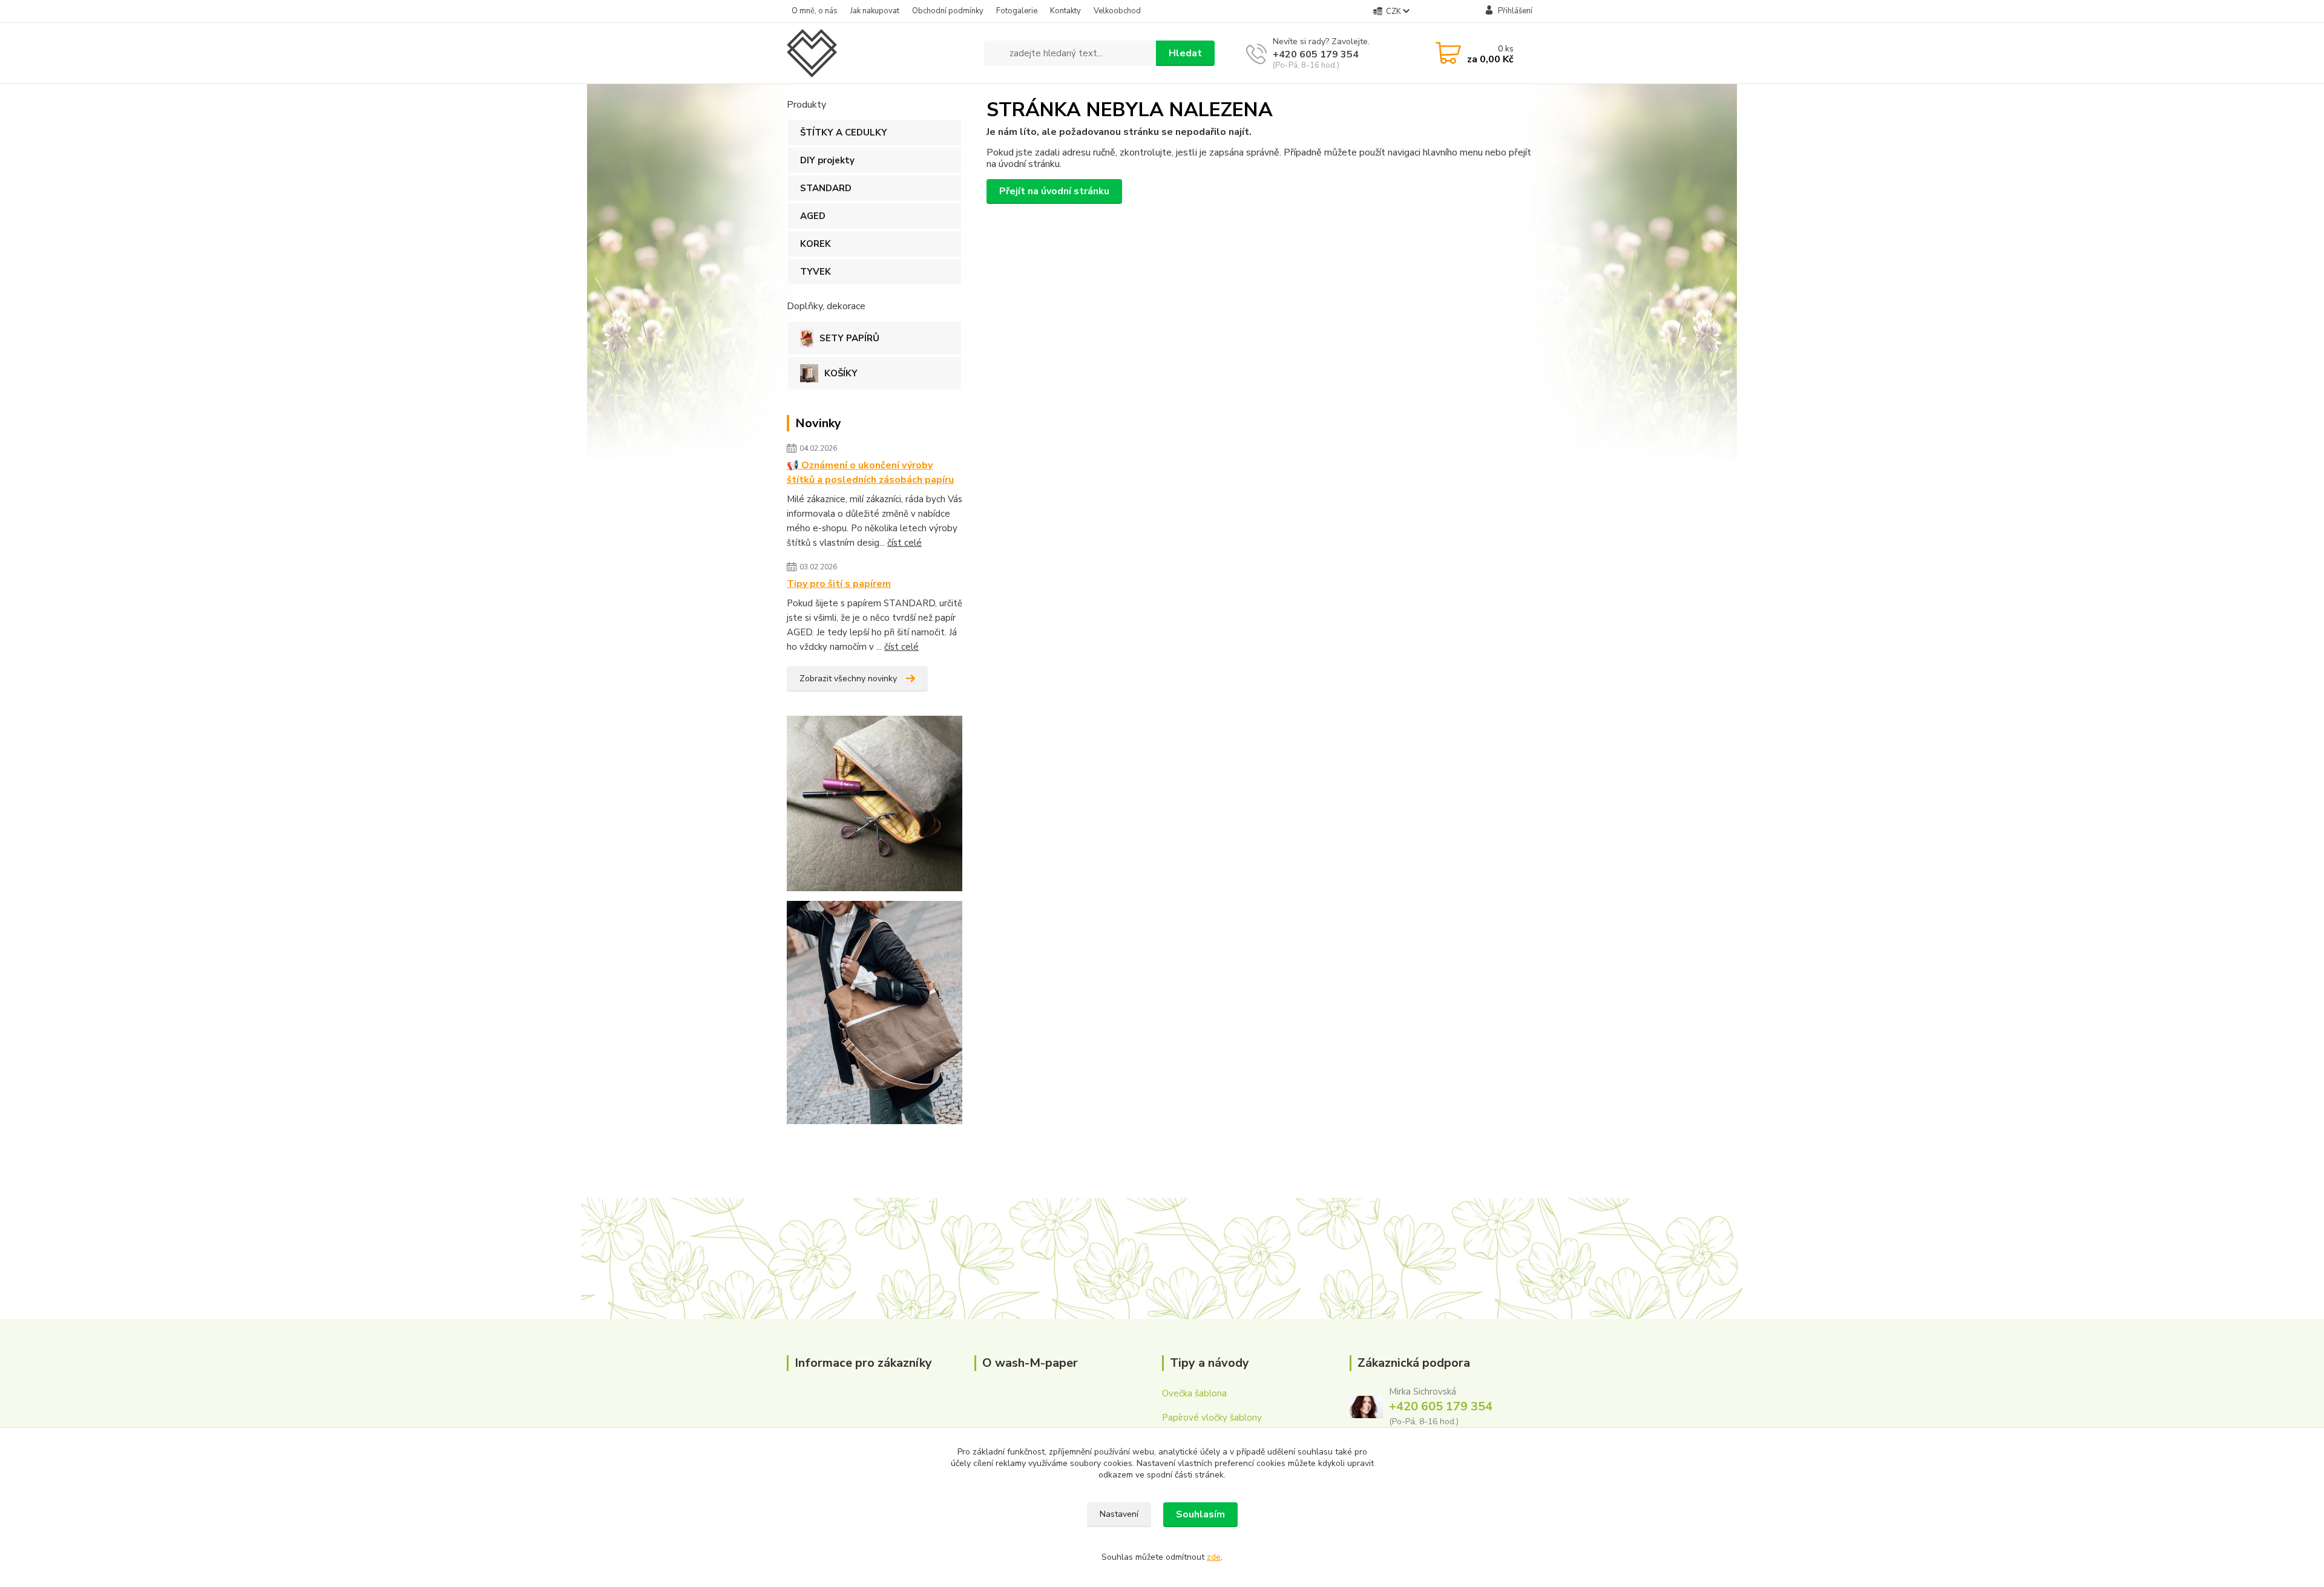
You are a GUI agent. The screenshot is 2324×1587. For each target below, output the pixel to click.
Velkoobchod (1117, 11)
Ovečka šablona (1194, 1393)
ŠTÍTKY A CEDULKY (844, 133)
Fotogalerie (1017, 11)
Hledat (1185, 53)
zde (1214, 1557)
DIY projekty (827, 160)
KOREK (816, 244)
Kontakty (1065, 11)
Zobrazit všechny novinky (848, 679)
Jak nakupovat (875, 11)
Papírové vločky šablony (1212, 1418)
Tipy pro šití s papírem (839, 584)
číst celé (904, 543)
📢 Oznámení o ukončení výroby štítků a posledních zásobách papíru (870, 473)
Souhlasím (1200, 1514)
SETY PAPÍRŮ (849, 338)
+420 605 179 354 (1316, 54)
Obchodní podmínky (948, 11)
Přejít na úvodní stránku (1054, 191)
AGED (813, 216)
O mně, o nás (815, 11)
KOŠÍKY (841, 373)
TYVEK (816, 272)
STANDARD (826, 188)
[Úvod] (881, 53)
